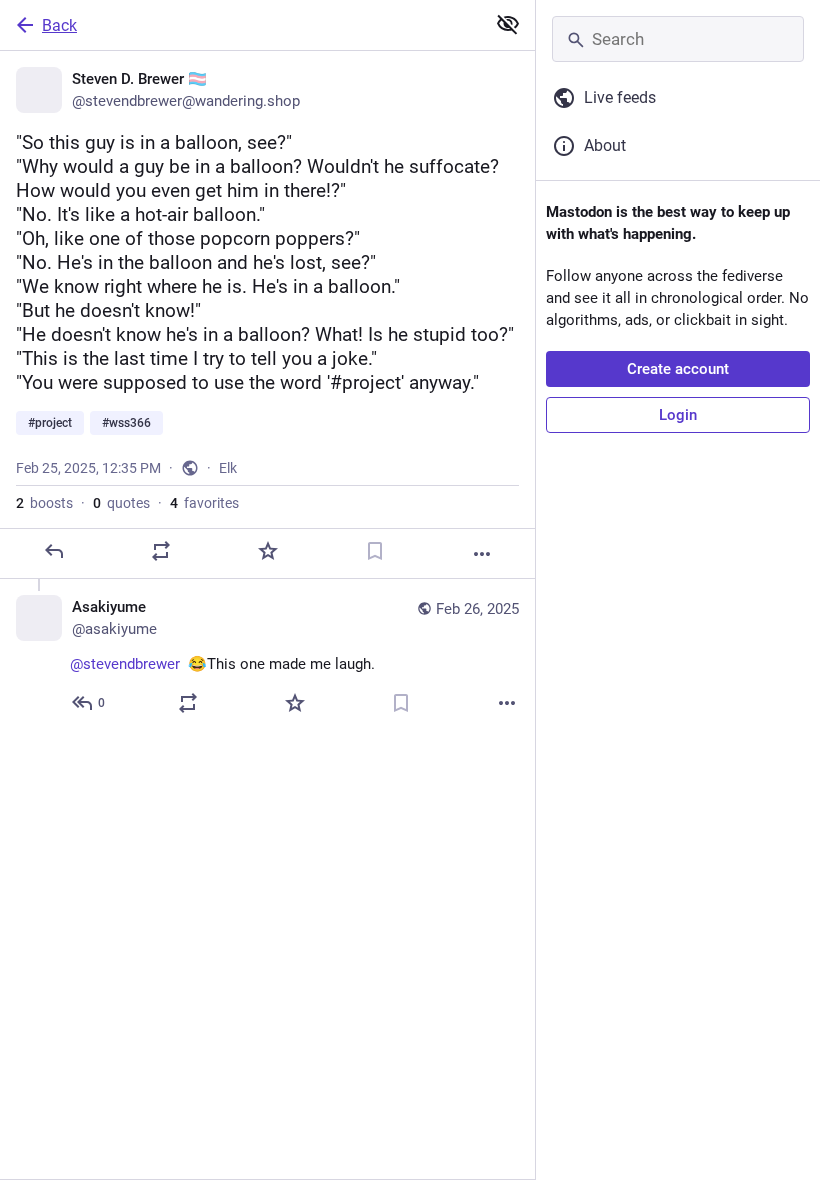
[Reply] (54, 551)
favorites (204, 503)
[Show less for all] (508, 24)
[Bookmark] (375, 551)
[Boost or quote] (161, 551)
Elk (228, 468)
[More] (482, 554)
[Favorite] (268, 551)
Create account (678, 369)
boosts (44, 503)
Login (678, 415)
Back (59, 25)
